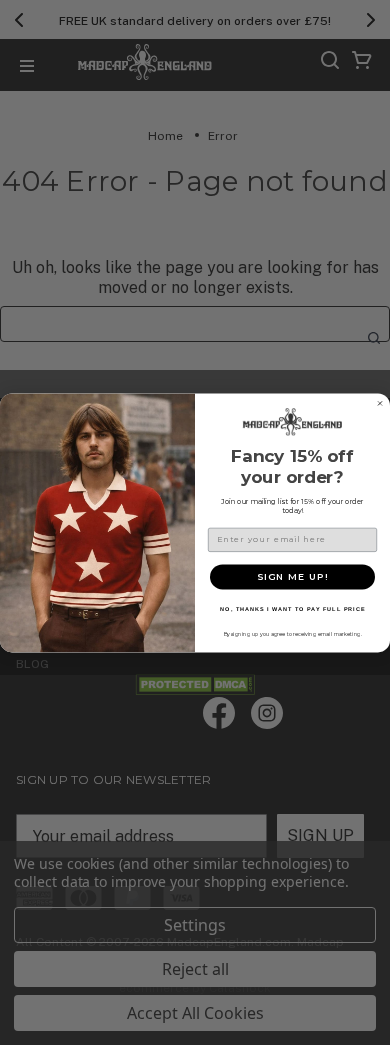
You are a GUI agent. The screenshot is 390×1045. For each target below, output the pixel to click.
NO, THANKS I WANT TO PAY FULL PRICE (292, 609)
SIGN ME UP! (292, 576)
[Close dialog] (380, 403)
